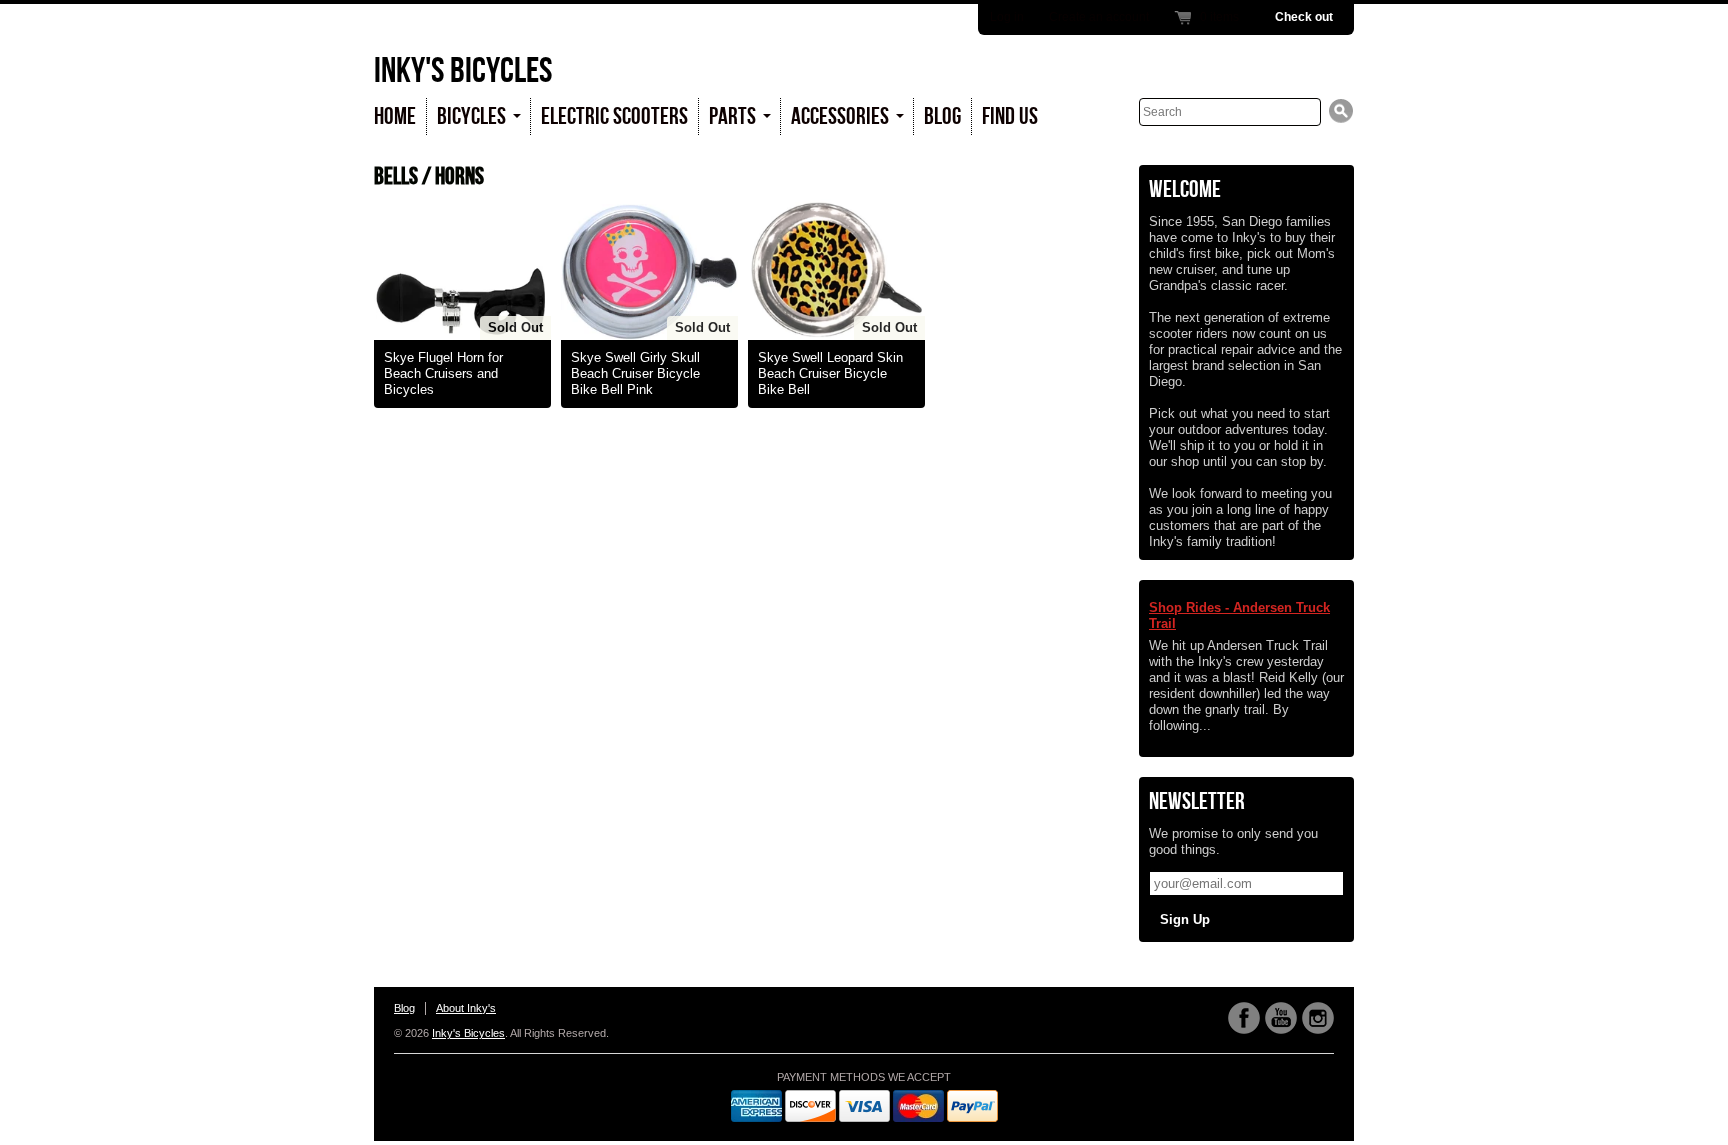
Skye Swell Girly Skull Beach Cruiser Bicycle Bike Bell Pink (635, 373)
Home (395, 116)
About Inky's (466, 1008)
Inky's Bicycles (463, 71)
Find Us (1010, 116)
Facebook (1244, 1018)
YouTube (1281, 1018)
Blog (942, 116)
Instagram (1318, 1018)
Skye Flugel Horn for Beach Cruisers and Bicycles (443, 373)
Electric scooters (614, 116)
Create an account (1099, 17)
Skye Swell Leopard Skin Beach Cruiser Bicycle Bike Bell (830, 373)
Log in (1007, 17)
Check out (1304, 17)
